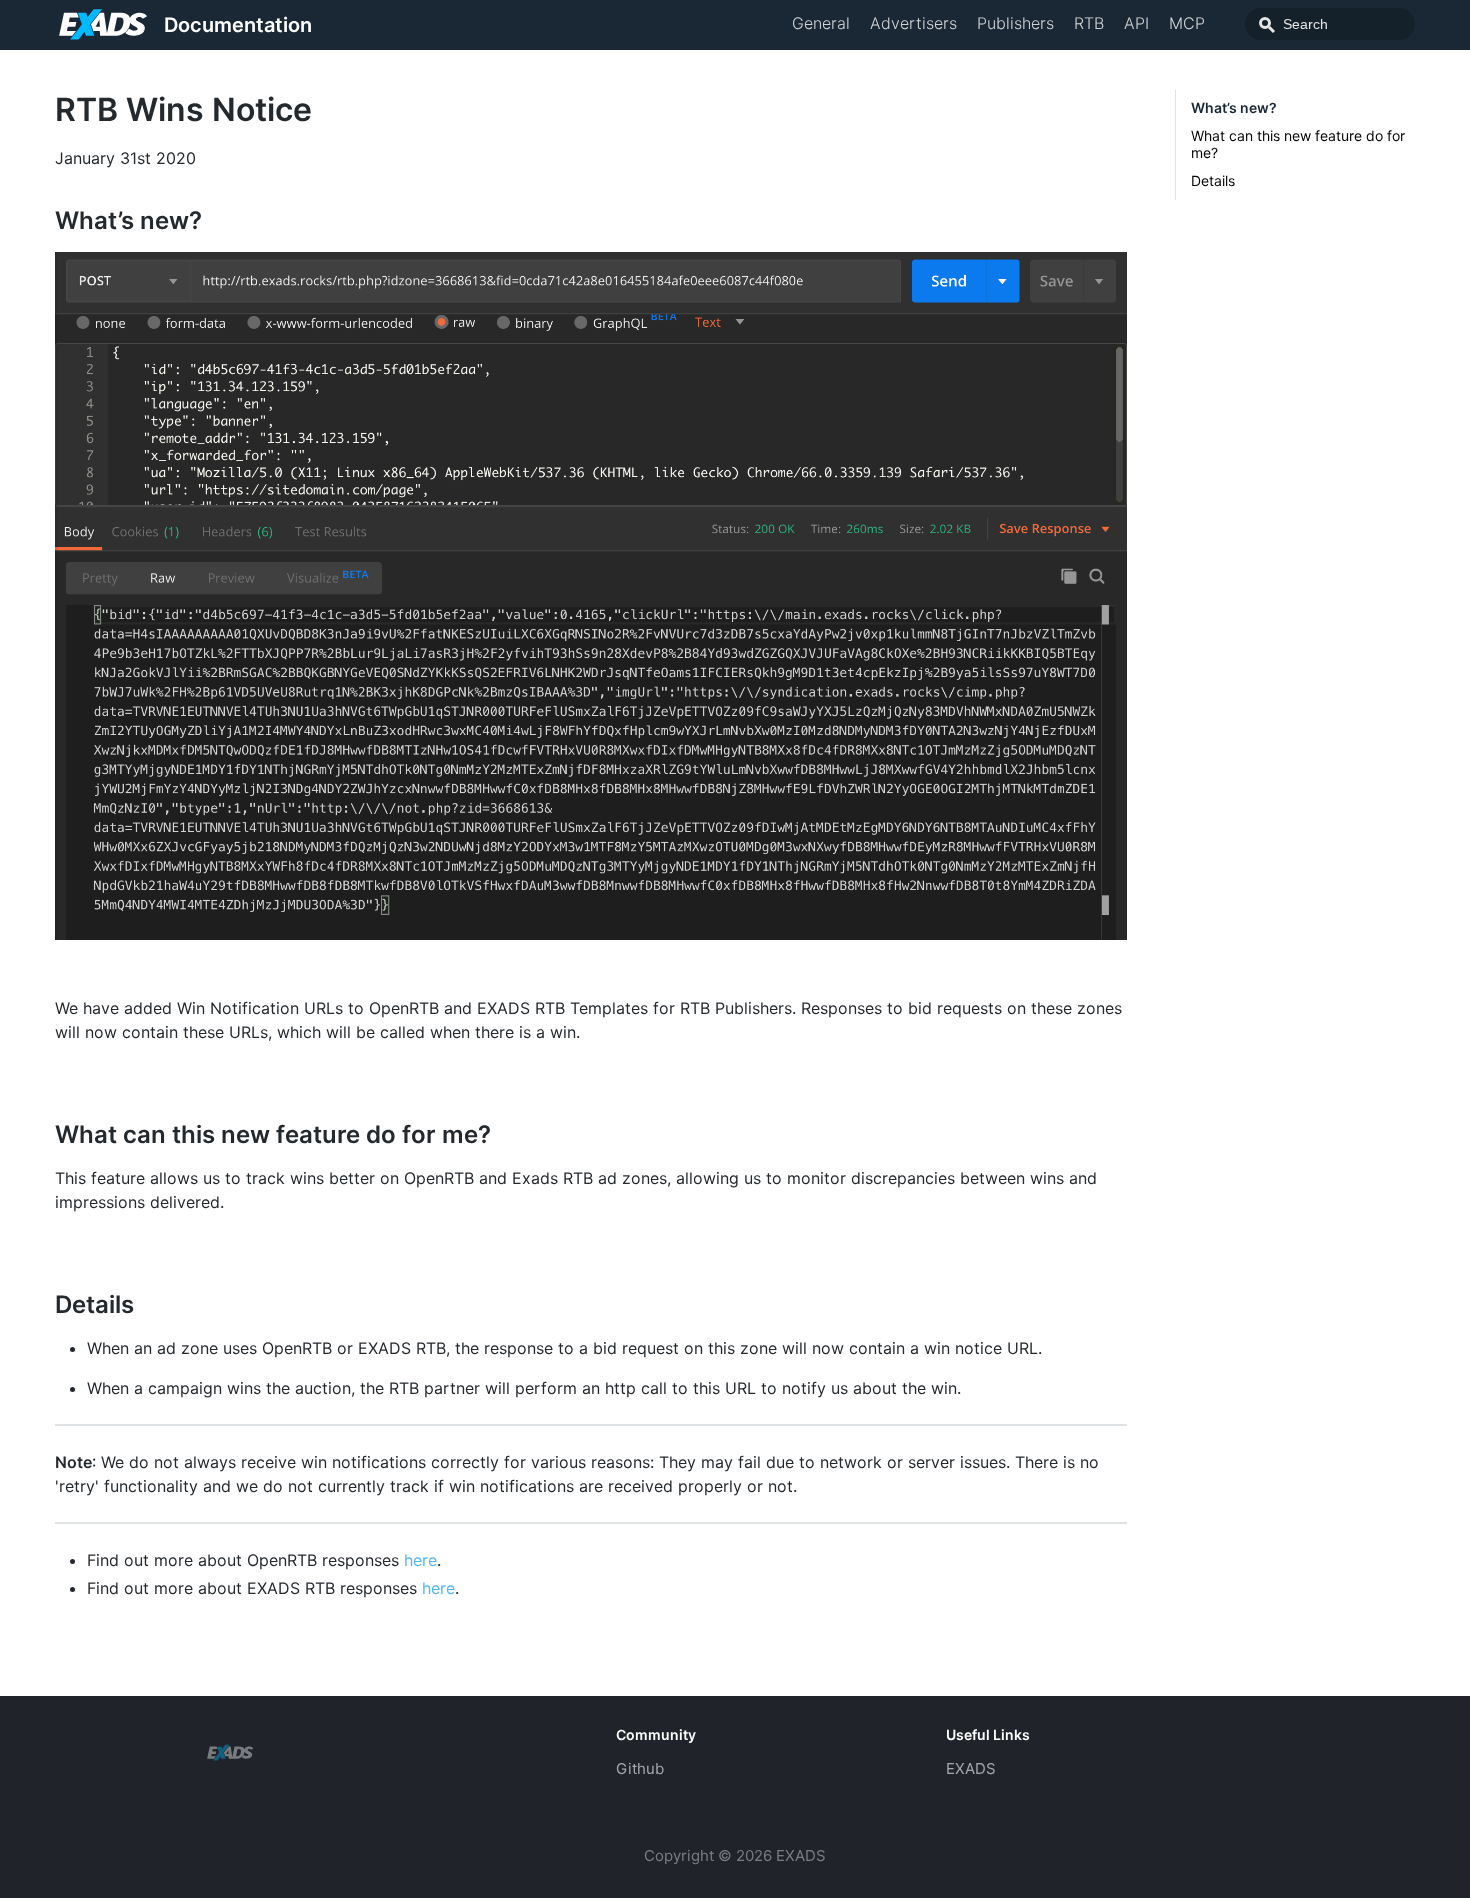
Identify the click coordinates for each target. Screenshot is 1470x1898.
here (420, 1560)
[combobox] (1330, 24)
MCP (1187, 23)
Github (640, 1768)
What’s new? (1234, 107)
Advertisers (913, 23)
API (1136, 23)
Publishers (1015, 23)
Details (1213, 180)
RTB (1089, 23)
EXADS (971, 1768)
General (821, 23)
